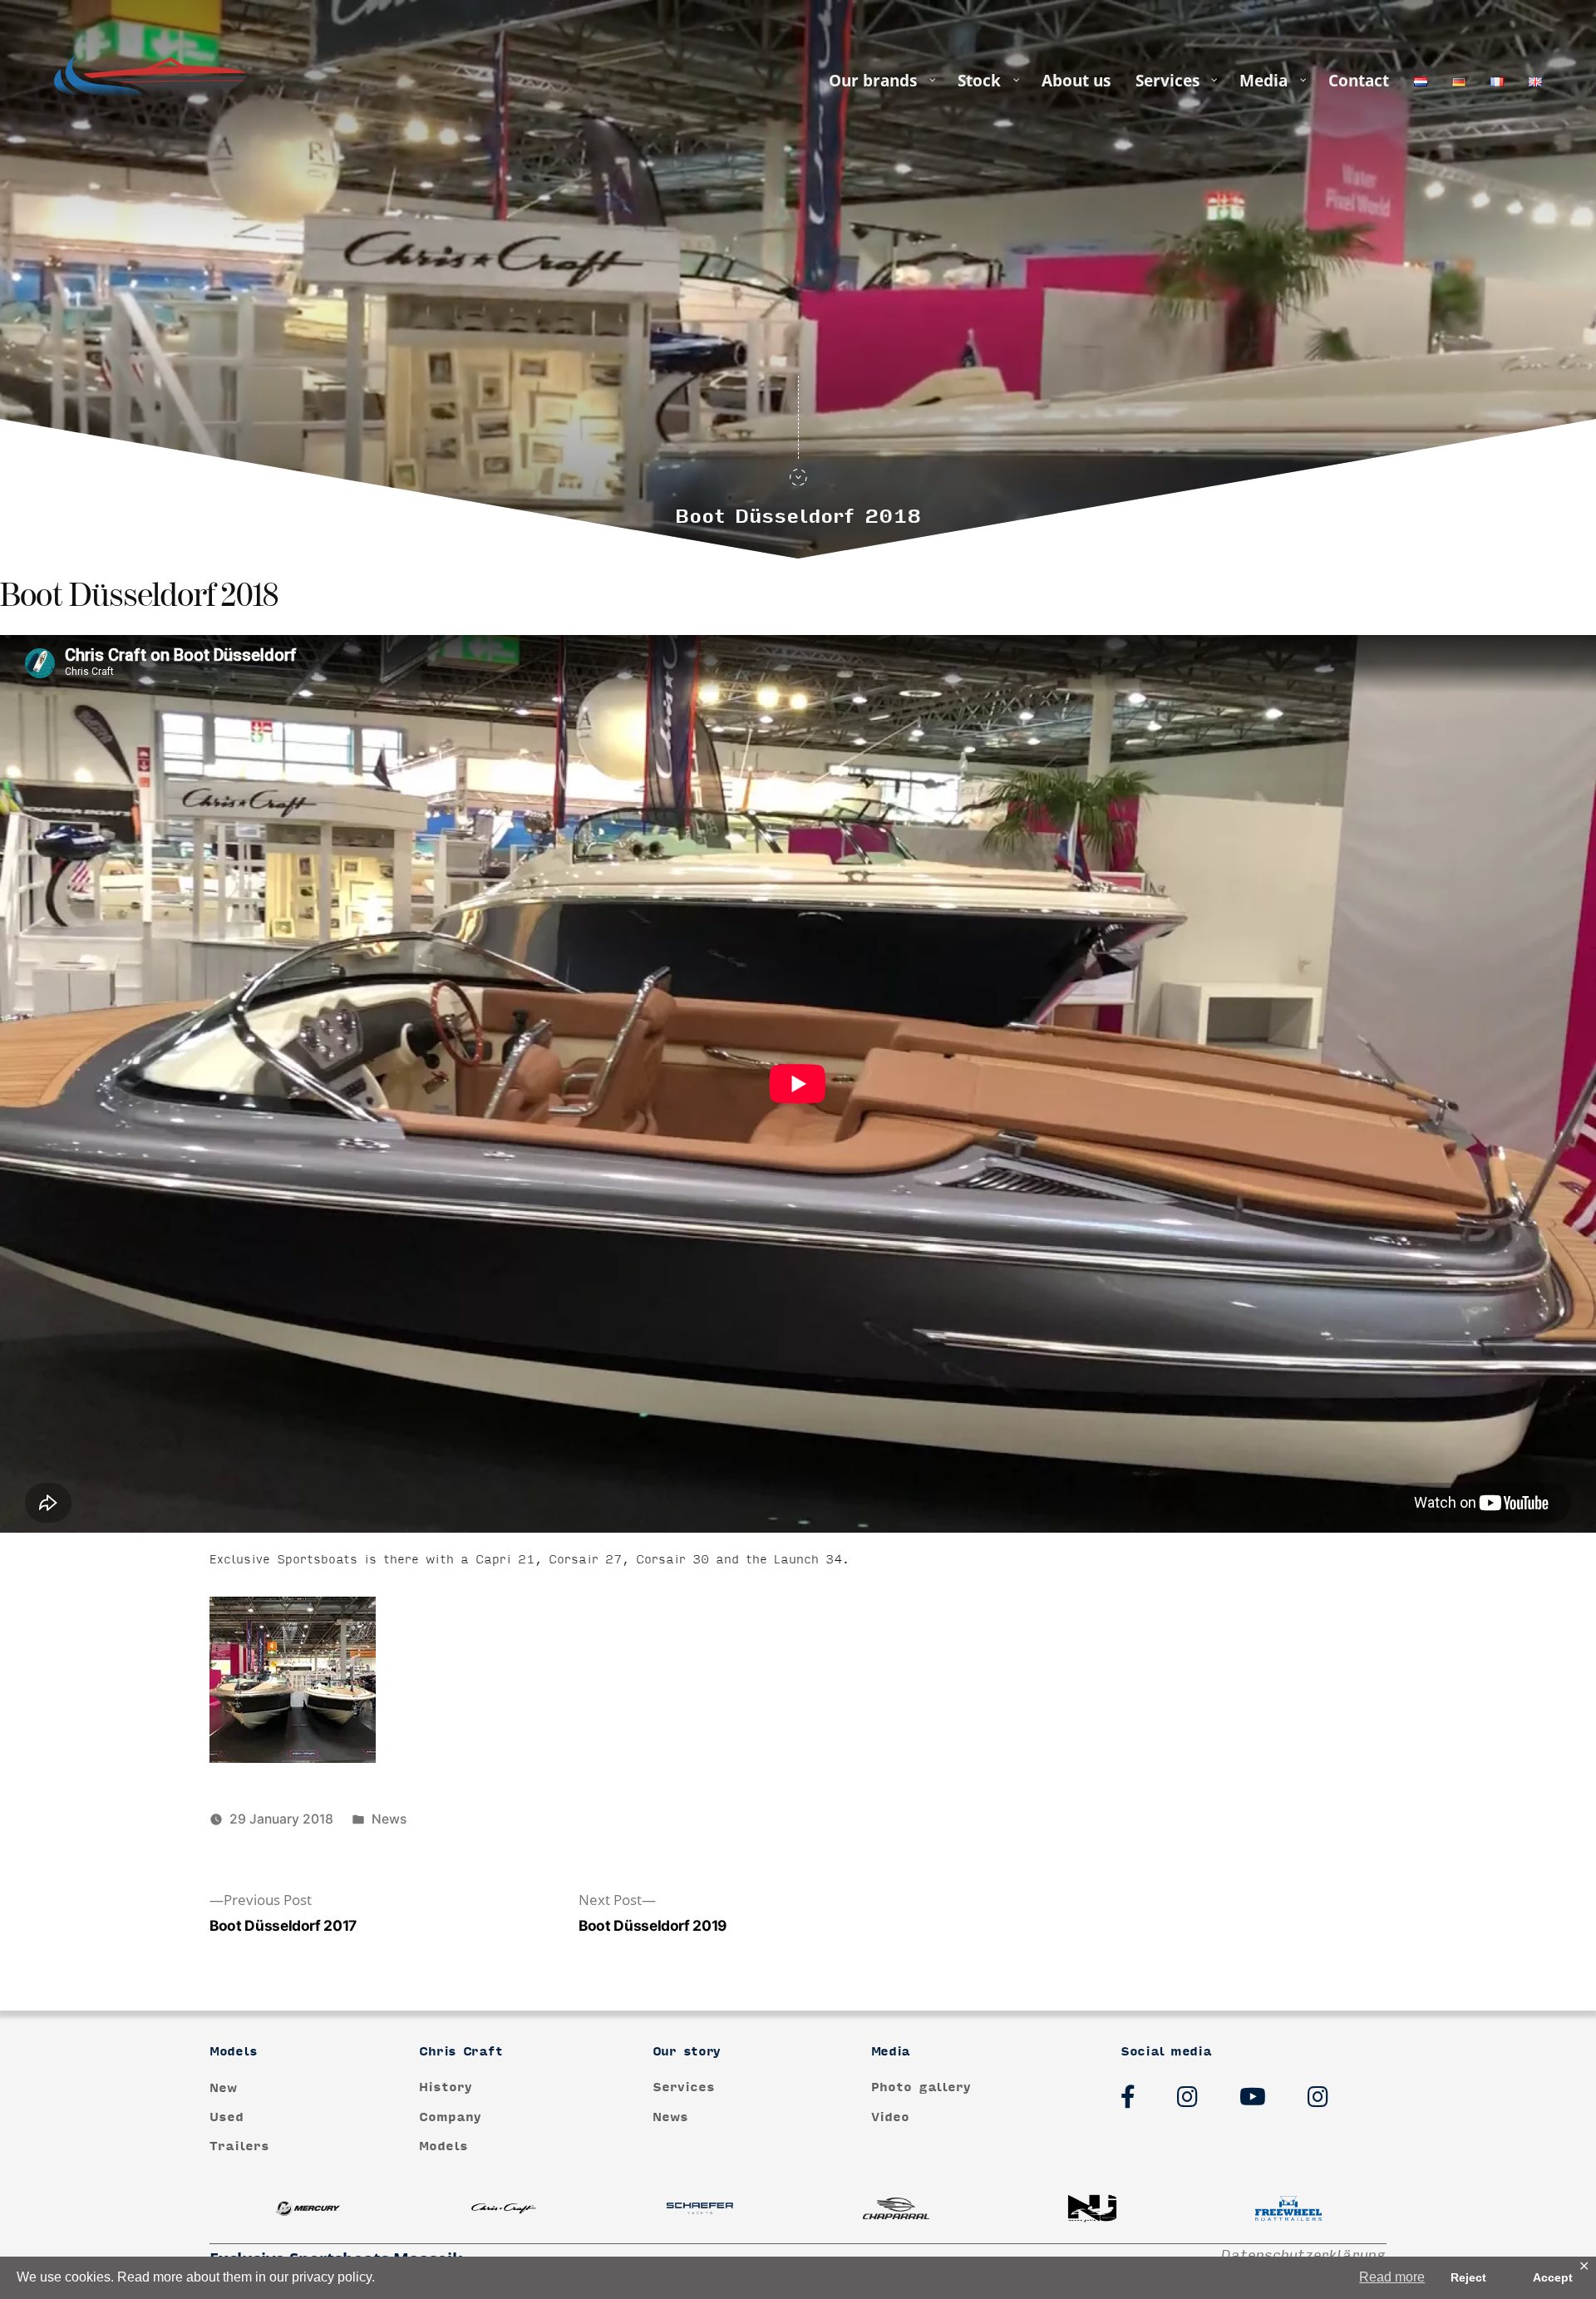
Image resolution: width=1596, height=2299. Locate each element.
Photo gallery (921, 2087)
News (389, 1819)
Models (443, 2146)
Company (450, 2117)
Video (890, 2117)
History (446, 2087)
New (223, 2087)
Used (227, 2117)
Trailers (239, 2146)
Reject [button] (1468, 2277)
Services (684, 2087)
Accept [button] (1553, 2277)
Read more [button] (1392, 2277)
